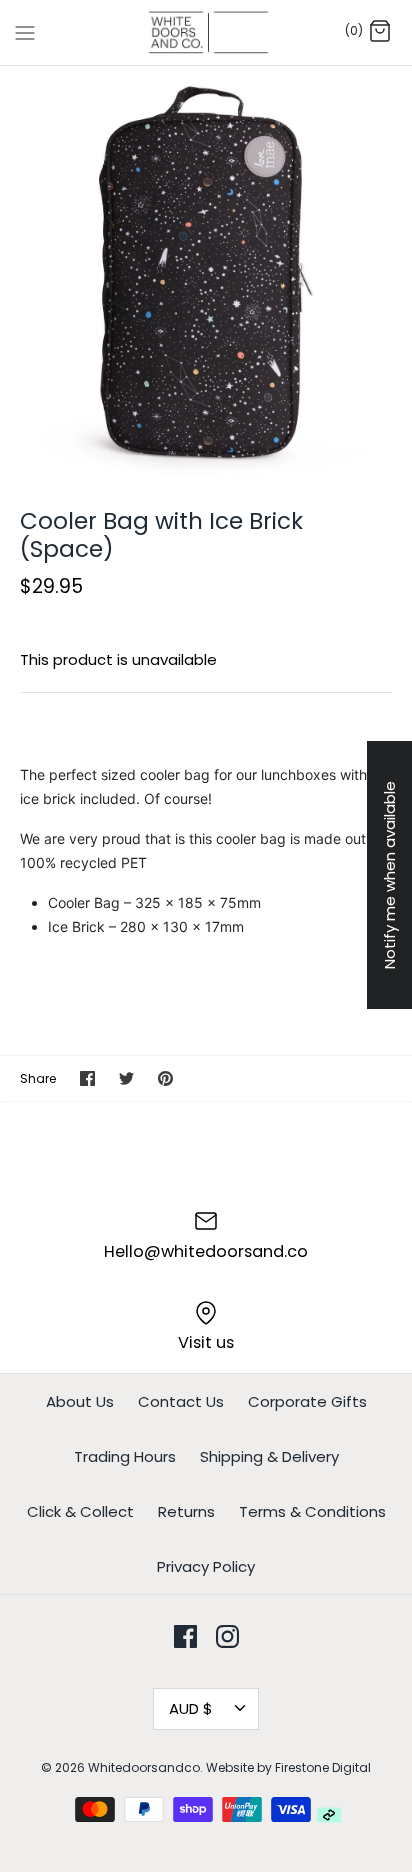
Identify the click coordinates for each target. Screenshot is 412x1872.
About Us (80, 1401)
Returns (186, 1511)
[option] (206, 272)
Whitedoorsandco (144, 1767)
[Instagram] (227, 1636)
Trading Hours (125, 1456)
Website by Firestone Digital (288, 1767)
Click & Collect (80, 1511)
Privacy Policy (206, 1566)
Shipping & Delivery (269, 1456)
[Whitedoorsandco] (206, 32)
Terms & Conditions (312, 1511)
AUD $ (191, 1708)
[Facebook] (185, 1636)
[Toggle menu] (25, 32)
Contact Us (181, 1401)
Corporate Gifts (307, 1401)
